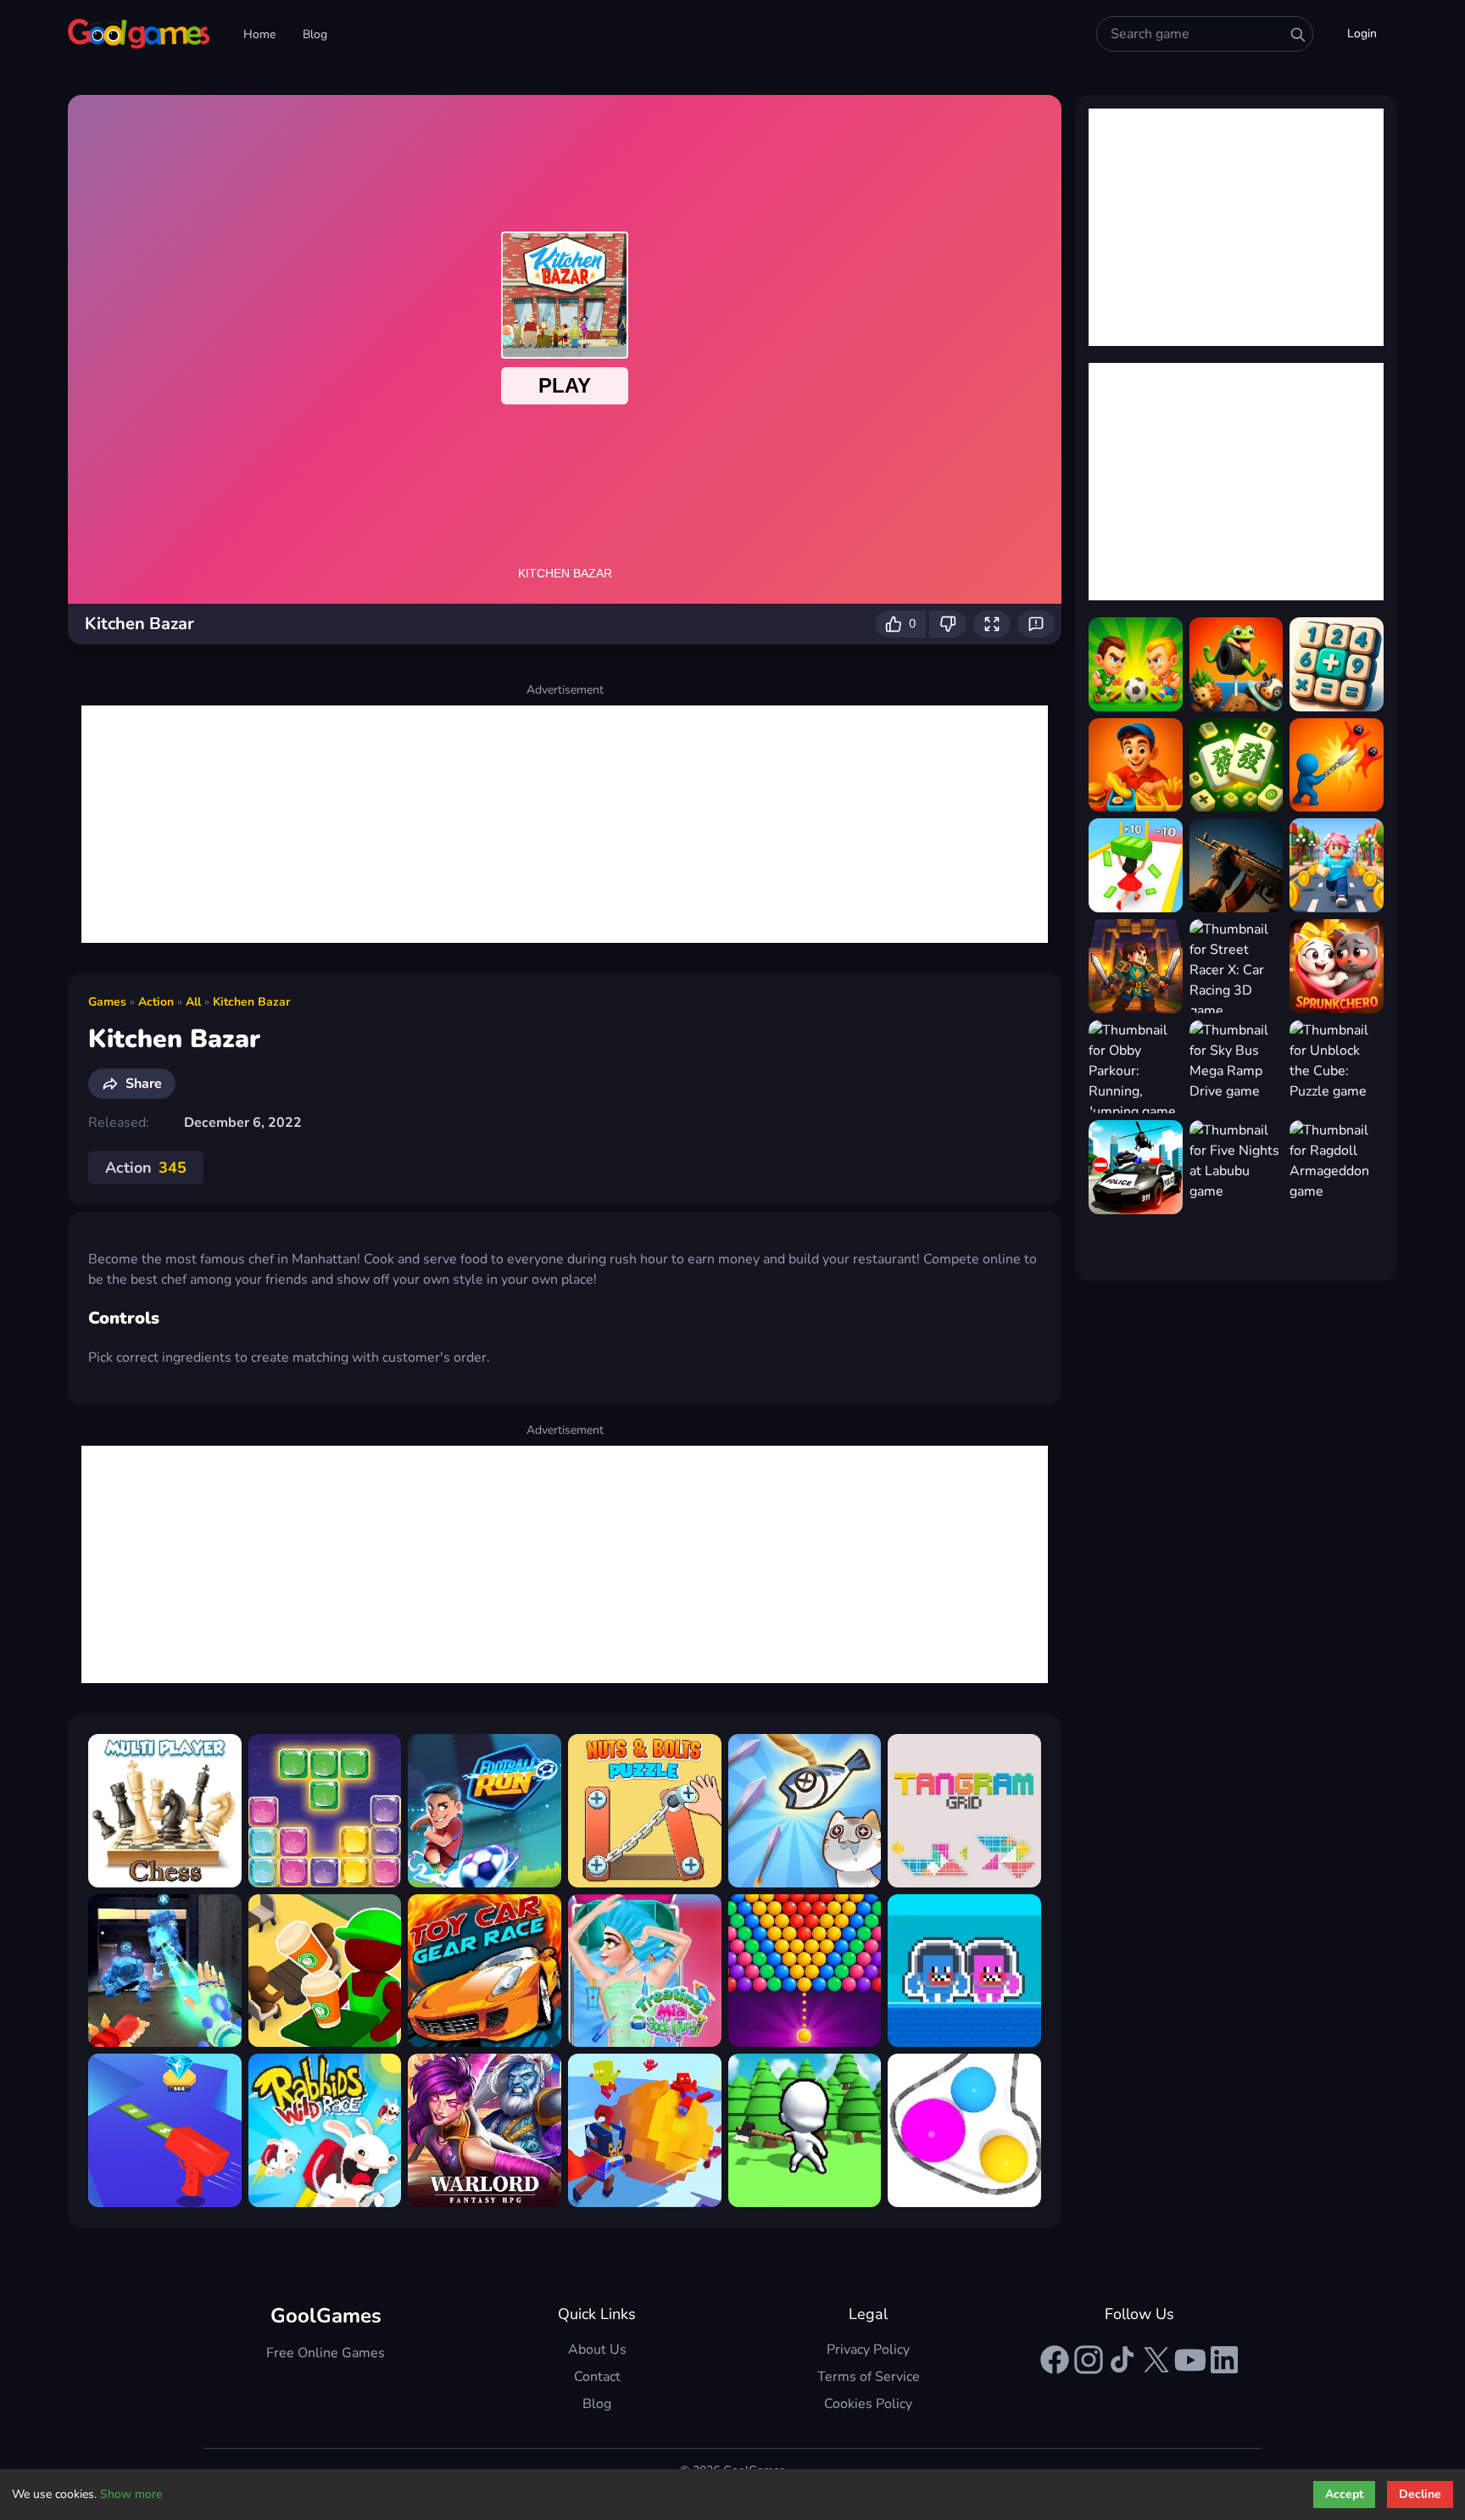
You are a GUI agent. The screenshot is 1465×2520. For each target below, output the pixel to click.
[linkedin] (1224, 2360)
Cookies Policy (868, 2404)
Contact (597, 2377)
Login (1362, 33)
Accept (1344, 2494)
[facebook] (1055, 2360)
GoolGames (326, 2316)
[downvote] (948, 624)
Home (259, 34)
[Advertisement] (565, 824)
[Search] (1298, 35)
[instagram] (1089, 2360)
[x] (1156, 2360)
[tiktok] (1122, 2360)
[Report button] (1036, 624)
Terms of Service (869, 2377)
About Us (597, 2350)
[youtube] (1190, 2360)
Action (156, 1002)
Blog (315, 34)
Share (144, 1084)
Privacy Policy (868, 2350)
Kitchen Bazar (251, 1002)
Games (107, 1002)
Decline (1420, 2494)
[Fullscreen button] (992, 624)
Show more (131, 2494)
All (193, 1002)
